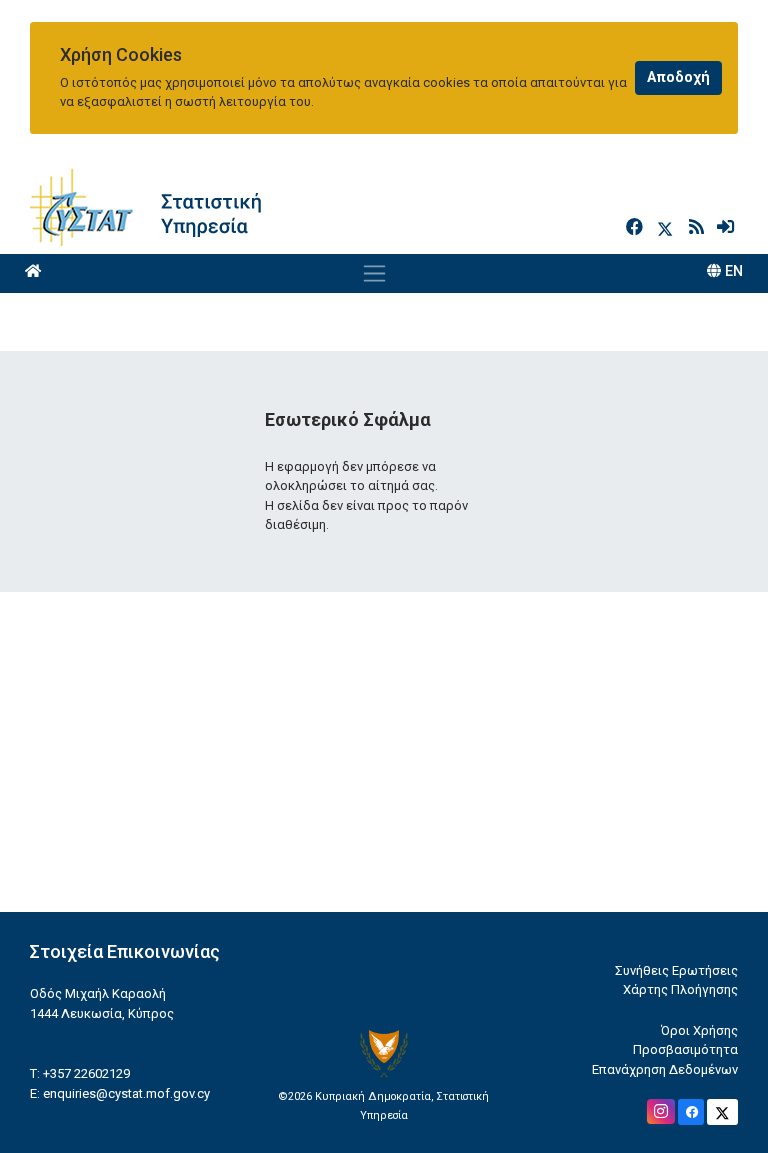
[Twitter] (669, 227)
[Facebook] (636, 227)
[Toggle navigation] (374, 273)
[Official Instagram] (661, 1111)
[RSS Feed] (698, 227)
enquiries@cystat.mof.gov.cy (126, 1093)
